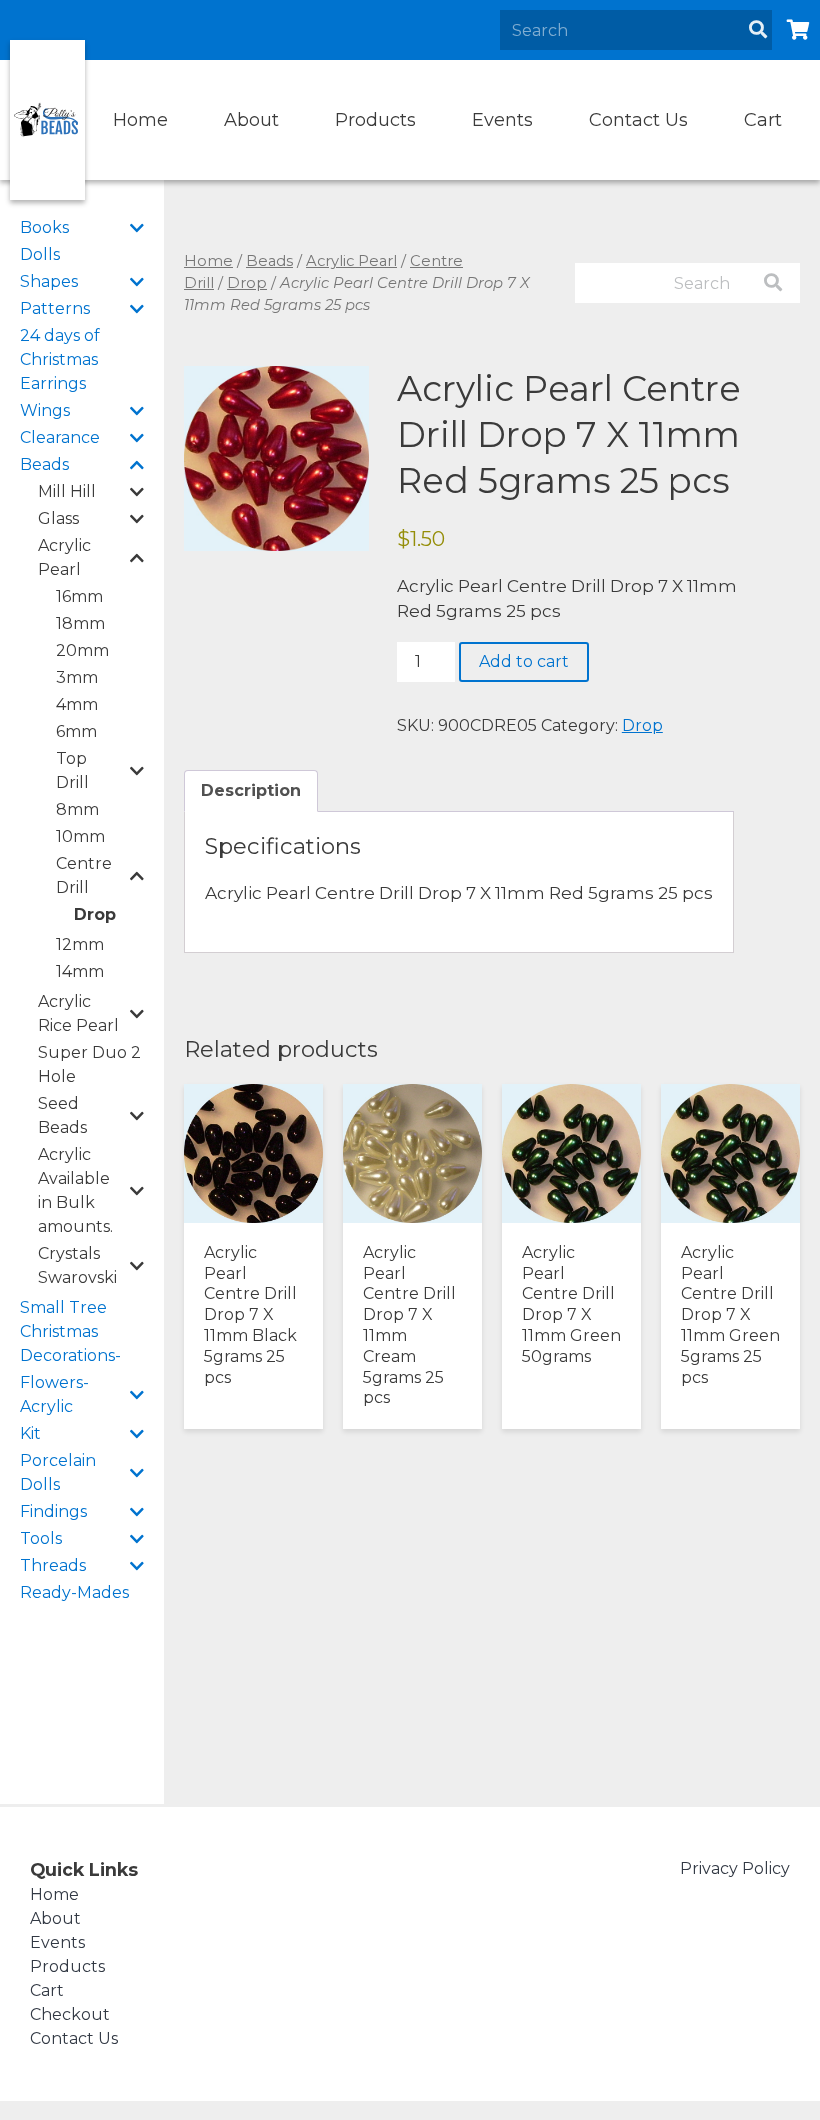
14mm (80, 971)
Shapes (49, 281)
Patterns (55, 308)
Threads (53, 1565)
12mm (80, 944)
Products (375, 120)
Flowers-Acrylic (54, 1394)
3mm (77, 677)
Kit (30, 1433)
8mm (77, 809)
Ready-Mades (74, 1592)
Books (44, 227)
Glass (58, 518)
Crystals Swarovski (77, 1265)
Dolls (40, 254)
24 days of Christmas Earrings (60, 359)
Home (140, 120)
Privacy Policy (735, 1868)
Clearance (60, 437)
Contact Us (638, 120)
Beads (44, 464)
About (251, 120)
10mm (80, 836)
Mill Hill (67, 491)
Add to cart (524, 661)
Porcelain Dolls (58, 1472)
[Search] (758, 30)
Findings (53, 1511)
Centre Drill (84, 875)
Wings (45, 410)
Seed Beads (62, 1115)
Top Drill (72, 770)
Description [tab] (251, 790)
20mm (82, 650)
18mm (80, 623)
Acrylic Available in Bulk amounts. (75, 1190)
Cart (763, 120)
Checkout (70, 2014)
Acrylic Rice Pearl (78, 1013)
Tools (41, 1538)
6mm (76, 731)
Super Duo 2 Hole (89, 1064)
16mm (79, 596)
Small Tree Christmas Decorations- (70, 1331)
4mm (77, 704)
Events (502, 120)
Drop (95, 914)
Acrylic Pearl (64, 557)
